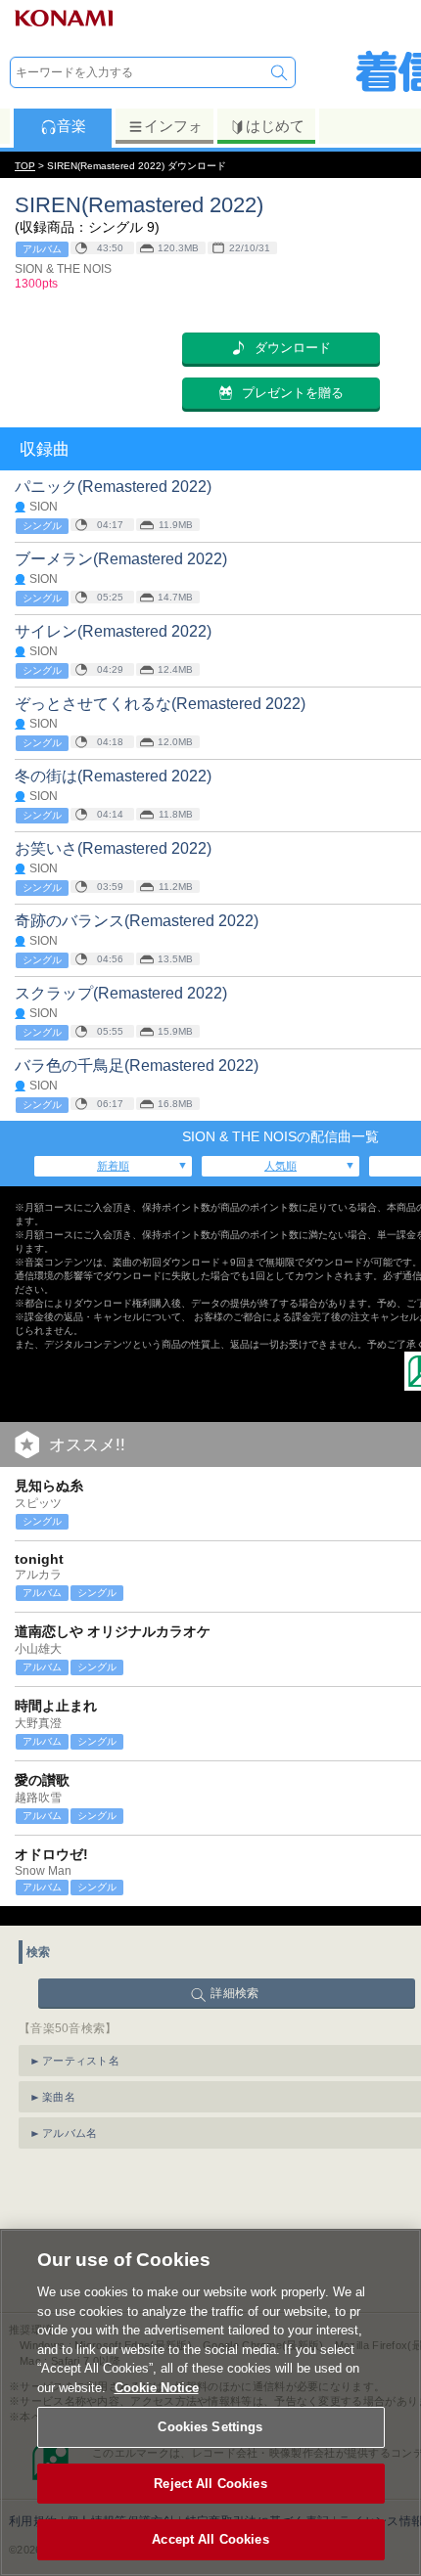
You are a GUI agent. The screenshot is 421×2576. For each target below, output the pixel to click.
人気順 (281, 1166)
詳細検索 (234, 1993)
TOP (25, 166)
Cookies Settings (210, 2427)
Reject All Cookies (210, 2484)
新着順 (113, 1166)
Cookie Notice (157, 2388)
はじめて (275, 126)
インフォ (173, 126)
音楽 (71, 126)
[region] (210, 2402)
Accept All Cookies (210, 2539)
